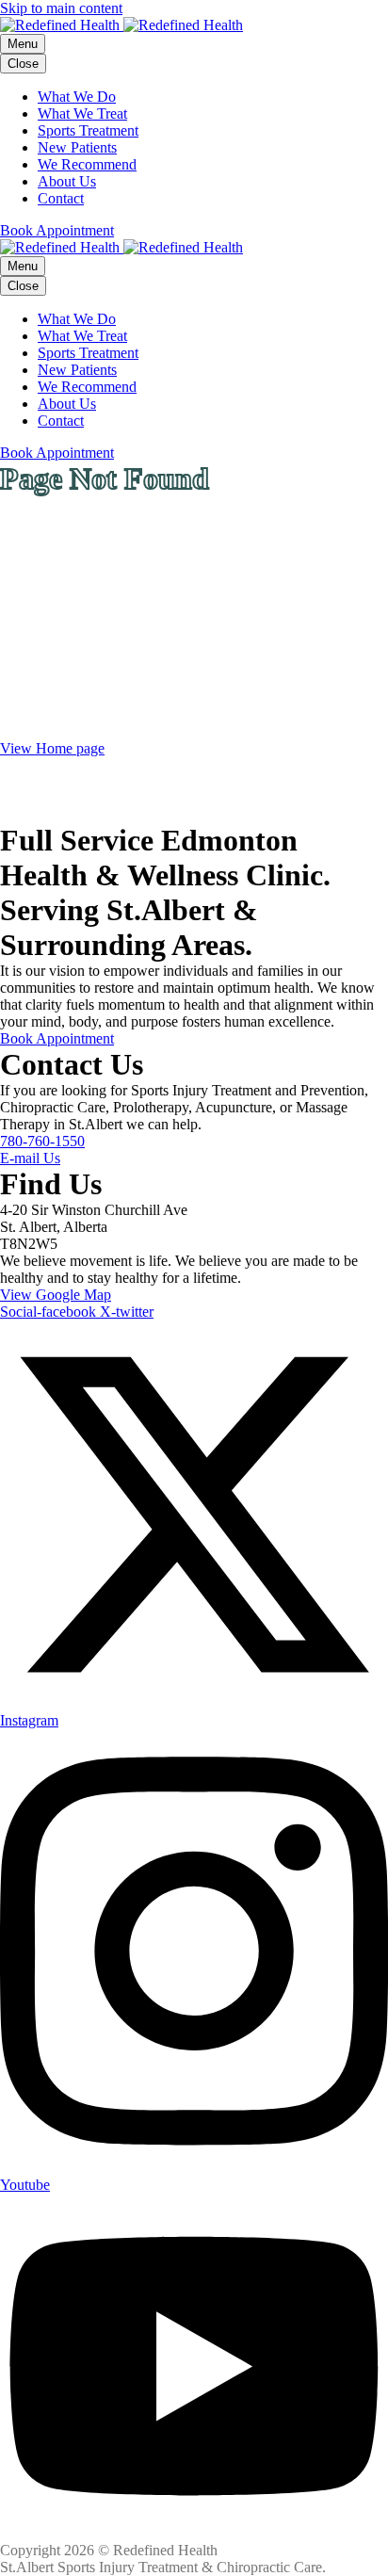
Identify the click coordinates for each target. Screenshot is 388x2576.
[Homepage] (121, 25)
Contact (61, 198)
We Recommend (87, 164)
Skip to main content (61, 8)
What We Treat (82, 113)
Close (23, 64)
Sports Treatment (88, 130)
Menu (23, 44)
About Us (67, 181)
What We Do (77, 97)
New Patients (77, 147)
